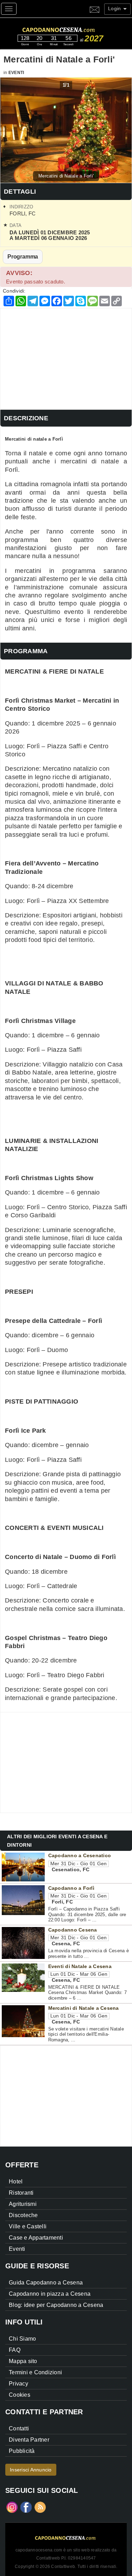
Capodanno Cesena (73, 1930)
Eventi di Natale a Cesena (80, 1966)
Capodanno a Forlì (71, 1888)
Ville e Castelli (28, 2226)
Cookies (20, 2395)
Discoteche (23, 2215)
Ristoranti (21, 2193)
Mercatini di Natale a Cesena (84, 2008)
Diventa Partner (29, 2440)
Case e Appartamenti (36, 2238)
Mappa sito (23, 2361)
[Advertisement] (66, 357)
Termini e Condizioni (35, 2372)
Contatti (19, 2428)
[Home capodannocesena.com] (72, 29)
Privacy (18, 2384)
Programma (23, 256)
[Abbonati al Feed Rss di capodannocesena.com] (40, 2507)
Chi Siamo (22, 2339)
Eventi (16, 73)
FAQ (15, 2350)
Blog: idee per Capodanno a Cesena (56, 2305)
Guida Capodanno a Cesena (46, 2283)
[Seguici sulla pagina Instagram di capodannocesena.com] (12, 2507)
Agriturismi (23, 2204)
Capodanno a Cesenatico (80, 1855)
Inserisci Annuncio (31, 2470)
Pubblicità (22, 2451)
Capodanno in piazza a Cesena (50, 2294)
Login (115, 8)
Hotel (16, 2182)
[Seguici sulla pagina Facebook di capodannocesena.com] (26, 2507)
